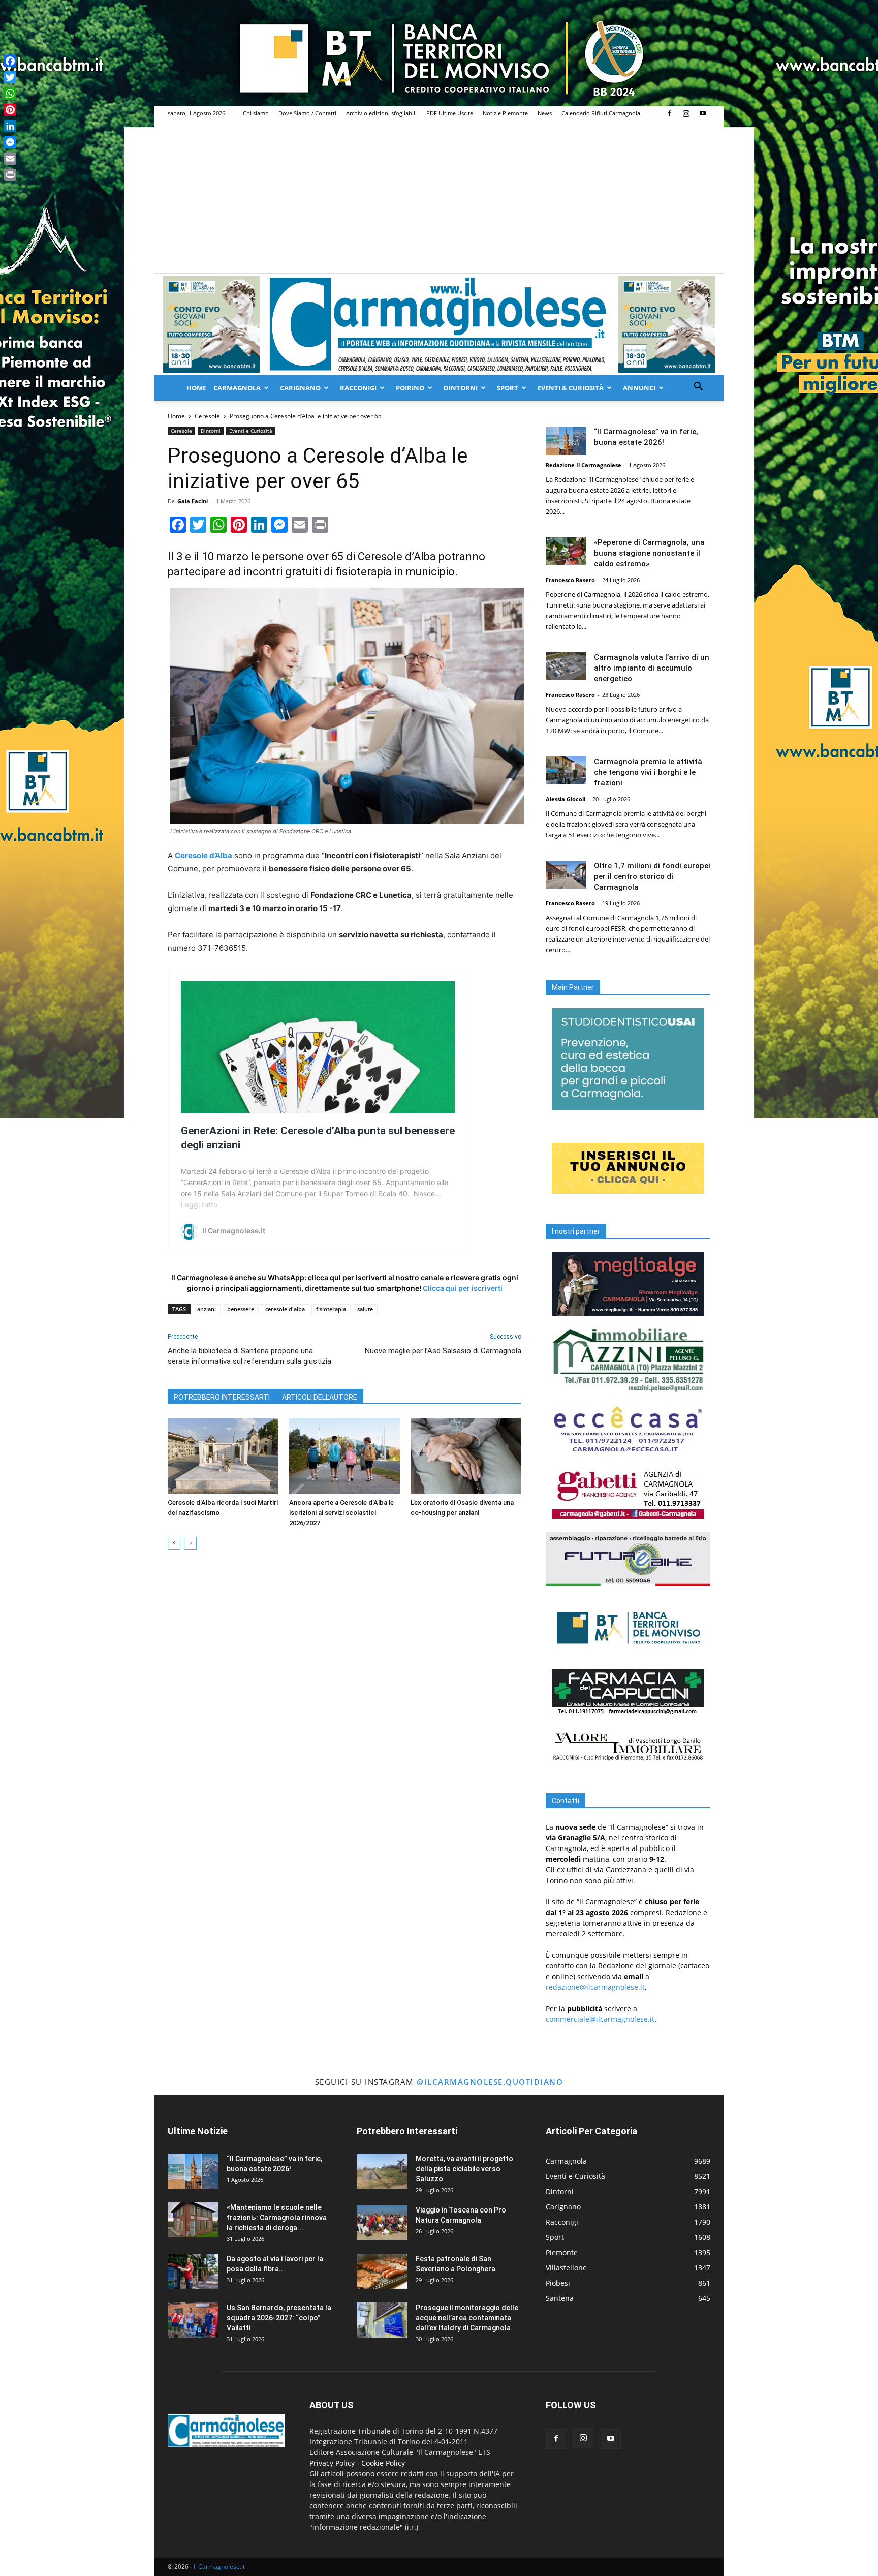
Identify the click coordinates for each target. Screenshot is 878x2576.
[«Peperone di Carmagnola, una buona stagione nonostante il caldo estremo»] (566, 551)
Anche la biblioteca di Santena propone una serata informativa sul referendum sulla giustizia (249, 1356)
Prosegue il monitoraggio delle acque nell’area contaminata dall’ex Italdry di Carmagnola (467, 2318)
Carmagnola (237, 388)
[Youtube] (703, 113)
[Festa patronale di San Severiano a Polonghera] (382, 2271)
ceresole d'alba (285, 1309)
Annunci (639, 388)
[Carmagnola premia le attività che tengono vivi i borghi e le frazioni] (566, 770)
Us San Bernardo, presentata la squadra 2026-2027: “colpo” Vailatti (279, 2318)
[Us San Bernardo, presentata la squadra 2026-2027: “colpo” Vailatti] (193, 2320)
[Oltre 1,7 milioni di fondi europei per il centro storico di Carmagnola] (566, 875)
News (545, 113)
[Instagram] (686, 113)
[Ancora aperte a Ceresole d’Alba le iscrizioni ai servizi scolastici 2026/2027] (344, 1456)
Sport (508, 388)
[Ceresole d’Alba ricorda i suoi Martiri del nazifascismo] (223, 1456)
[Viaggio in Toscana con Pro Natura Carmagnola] (382, 2222)
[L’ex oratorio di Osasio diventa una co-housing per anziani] (466, 1456)
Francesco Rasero (570, 580)
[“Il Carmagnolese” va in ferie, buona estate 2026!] (566, 441)
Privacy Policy (332, 2463)
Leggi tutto (199, 1205)
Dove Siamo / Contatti (307, 113)
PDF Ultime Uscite (450, 113)
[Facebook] (669, 113)
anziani (207, 1309)
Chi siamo (256, 113)
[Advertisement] (439, 197)
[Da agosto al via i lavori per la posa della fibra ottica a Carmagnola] (193, 2271)
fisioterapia (331, 1309)
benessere (241, 1309)
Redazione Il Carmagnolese (584, 465)
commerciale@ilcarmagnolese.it (600, 2019)
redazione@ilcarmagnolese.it (595, 1987)
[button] (698, 388)
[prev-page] (174, 1543)
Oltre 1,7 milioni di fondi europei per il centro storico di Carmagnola (652, 876)
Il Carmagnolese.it (219, 2567)
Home (196, 388)
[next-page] (190, 1543)
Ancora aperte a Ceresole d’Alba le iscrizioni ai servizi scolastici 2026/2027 (341, 1513)
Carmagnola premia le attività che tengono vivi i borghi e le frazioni (648, 772)
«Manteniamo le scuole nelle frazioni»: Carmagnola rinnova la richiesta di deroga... (277, 2218)
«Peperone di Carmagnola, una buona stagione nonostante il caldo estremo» (649, 553)
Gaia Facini (193, 501)
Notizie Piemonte (505, 113)
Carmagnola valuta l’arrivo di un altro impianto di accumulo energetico (652, 668)
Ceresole (207, 416)
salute (365, 1309)
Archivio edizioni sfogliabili (381, 113)
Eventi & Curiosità (571, 388)
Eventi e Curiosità (251, 431)
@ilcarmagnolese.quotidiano (490, 2082)
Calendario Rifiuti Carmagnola (601, 113)
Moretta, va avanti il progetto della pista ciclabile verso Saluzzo (464, 2169)
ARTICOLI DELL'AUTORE (320, 1397)
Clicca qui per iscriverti (463, 1288)
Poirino (410, 388)
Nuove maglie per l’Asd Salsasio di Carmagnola (443, 1351)
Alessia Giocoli (566, 799)
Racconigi (358, 388)
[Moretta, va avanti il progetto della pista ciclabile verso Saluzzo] (382, 2171)
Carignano (300, 388)
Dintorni (461, 388)
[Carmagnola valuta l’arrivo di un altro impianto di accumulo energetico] (566, 666)
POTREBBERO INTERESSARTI (222, 1397)
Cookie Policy (383, 2463)
